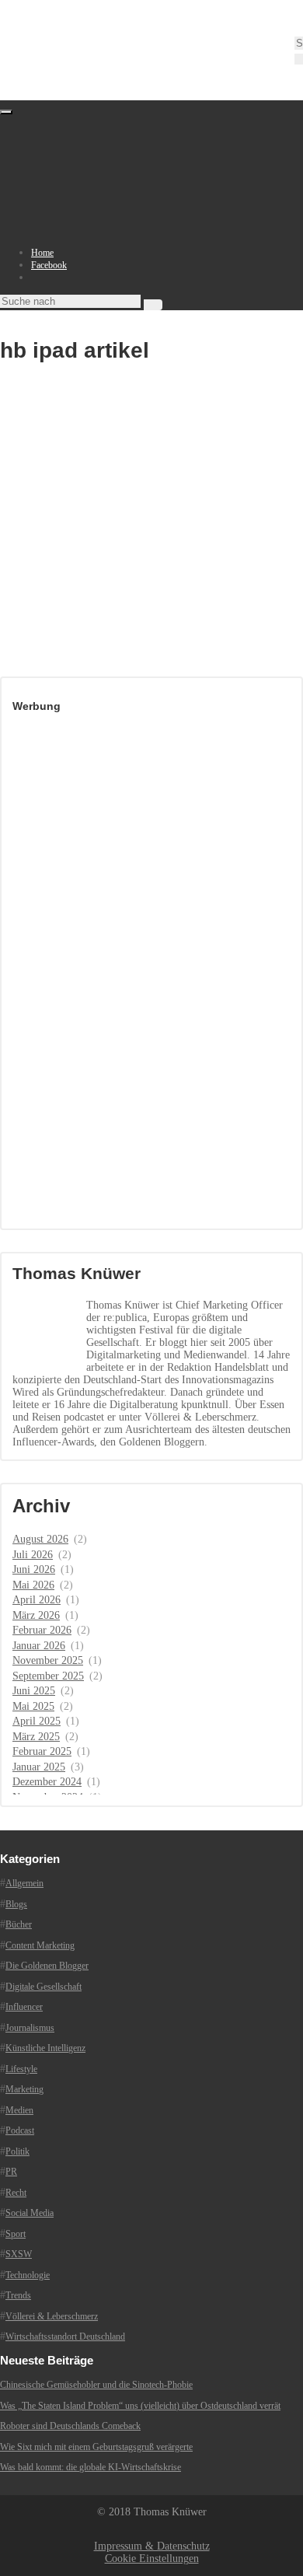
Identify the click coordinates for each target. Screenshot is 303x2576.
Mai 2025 (33, 1706)
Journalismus (30, 2028)
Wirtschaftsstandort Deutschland (65, 2337)
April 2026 (37, 1600)
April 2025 (37, 1721)
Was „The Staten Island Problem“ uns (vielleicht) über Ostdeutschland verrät (140, 2406)
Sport (16, 2234)
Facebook (49, 265)
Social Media (30, 2213)
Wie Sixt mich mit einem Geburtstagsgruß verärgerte (96, 2447)
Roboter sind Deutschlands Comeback (70, 2426)
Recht (16, 2193)
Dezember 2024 (47, 1782)
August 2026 (40, 1539)
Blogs (16, 1904)
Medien (19, 2110)
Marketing (24, 2089)
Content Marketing (40, 1945)
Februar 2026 (42, 1630)
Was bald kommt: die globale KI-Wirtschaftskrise (91, 2467)
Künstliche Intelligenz (45, 2048)
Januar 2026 (39, 1646)
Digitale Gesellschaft (44, 1987)
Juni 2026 (34, 1569)
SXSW (19, 2254)
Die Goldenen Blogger (47, 1966)
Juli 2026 (33, 1555)
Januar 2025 (39, 1767)
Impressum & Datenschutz (152, 2546)
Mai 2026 (33, 1585)
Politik (17, 2151)
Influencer (24, 2007)
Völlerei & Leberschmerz (52, 2316)
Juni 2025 (34, 1691)
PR (11, 2172)
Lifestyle (21, 2069)
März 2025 (36, 1737)
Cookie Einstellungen (152, 2559)
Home (42, 253)
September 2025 (48, 1676)
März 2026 (36, 1615)
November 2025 (48, 1660)
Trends (18, 2295)
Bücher (19, 1924)
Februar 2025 (42, 1751)
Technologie (28, 2275)
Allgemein (24, 1883)
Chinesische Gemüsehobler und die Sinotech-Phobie (96, 2385)
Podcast (20, 2130)
